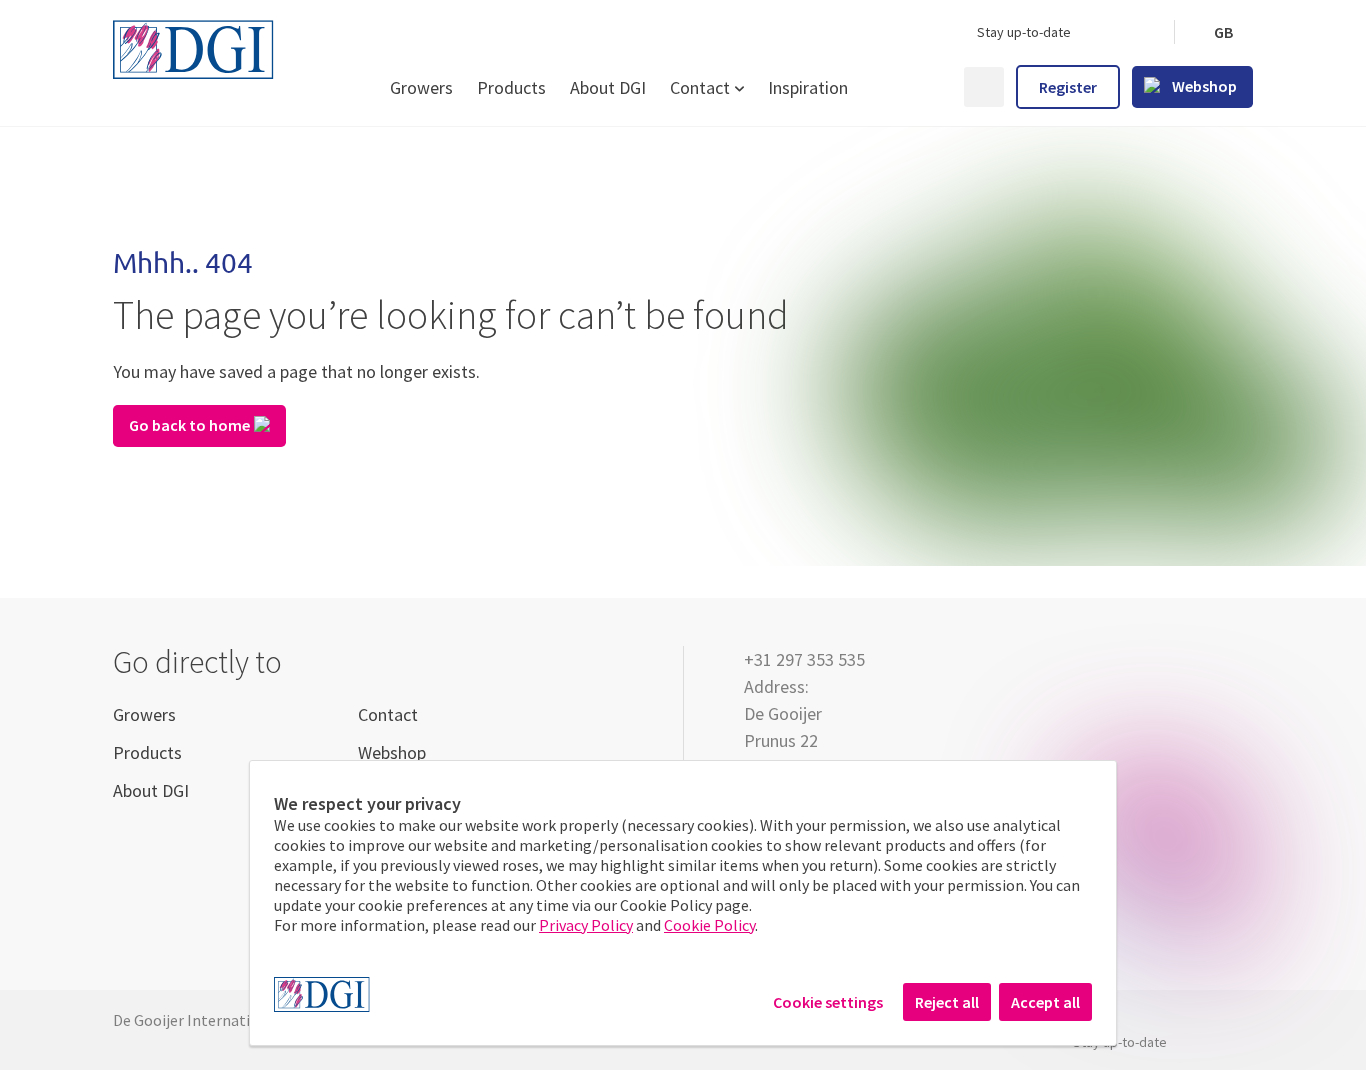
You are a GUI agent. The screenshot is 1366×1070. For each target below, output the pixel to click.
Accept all (1045, 1002)
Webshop (392, 752)
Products (511, 87)
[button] (1222, 32)
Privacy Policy (586, 925)
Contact (700, 87)
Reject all (947, 1002)
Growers (421, 87)
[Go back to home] (683, 346)
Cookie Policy (709, 925)
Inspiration (808, 87)
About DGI (608, 87)
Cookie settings (828, 1002)
